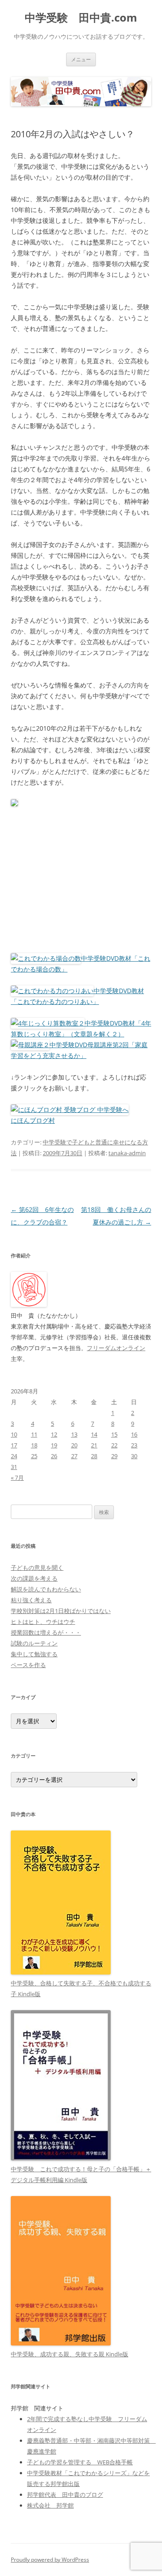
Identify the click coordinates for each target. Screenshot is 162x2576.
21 (94, 1445)
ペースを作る (28, 1665)
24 (14, 1456)
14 (94, 1434)
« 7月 (17, 1478)
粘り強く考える (31, 1600)
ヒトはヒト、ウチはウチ (43, 1622)
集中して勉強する (34, 1654)
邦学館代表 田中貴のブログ (65, 2495)
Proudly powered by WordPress (50, 2560)
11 (34, 1434)
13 (74, 1434)
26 (54, 1456)
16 (134, 1434)
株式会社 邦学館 (50, 2505)
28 (94, 1456)
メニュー (81, 59)
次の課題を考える (34, 1578)
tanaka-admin (127, 1153)
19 (54, 1445)
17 (14, 1445)
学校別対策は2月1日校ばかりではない (61, 1611)
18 (34, 1445)
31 (14, 1467)
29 (114, 1456)
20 (74, 1445)
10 (14, 1434)
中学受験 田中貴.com (81, 18)
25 (34, 1456)
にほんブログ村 (33, 1120)
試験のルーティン (34, 1643)
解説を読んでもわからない (46, 1589)
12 (54, 1434)
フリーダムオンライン (116, 1348)
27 (74, 1456)
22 (114, 1445)
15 (114, 1434)
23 (134, 1445)
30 (134, 1456)
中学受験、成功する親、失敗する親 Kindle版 (70, 2354)
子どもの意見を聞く (37, 1568)
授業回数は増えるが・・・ (46, 1632)
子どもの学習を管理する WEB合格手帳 (80, 2462)
